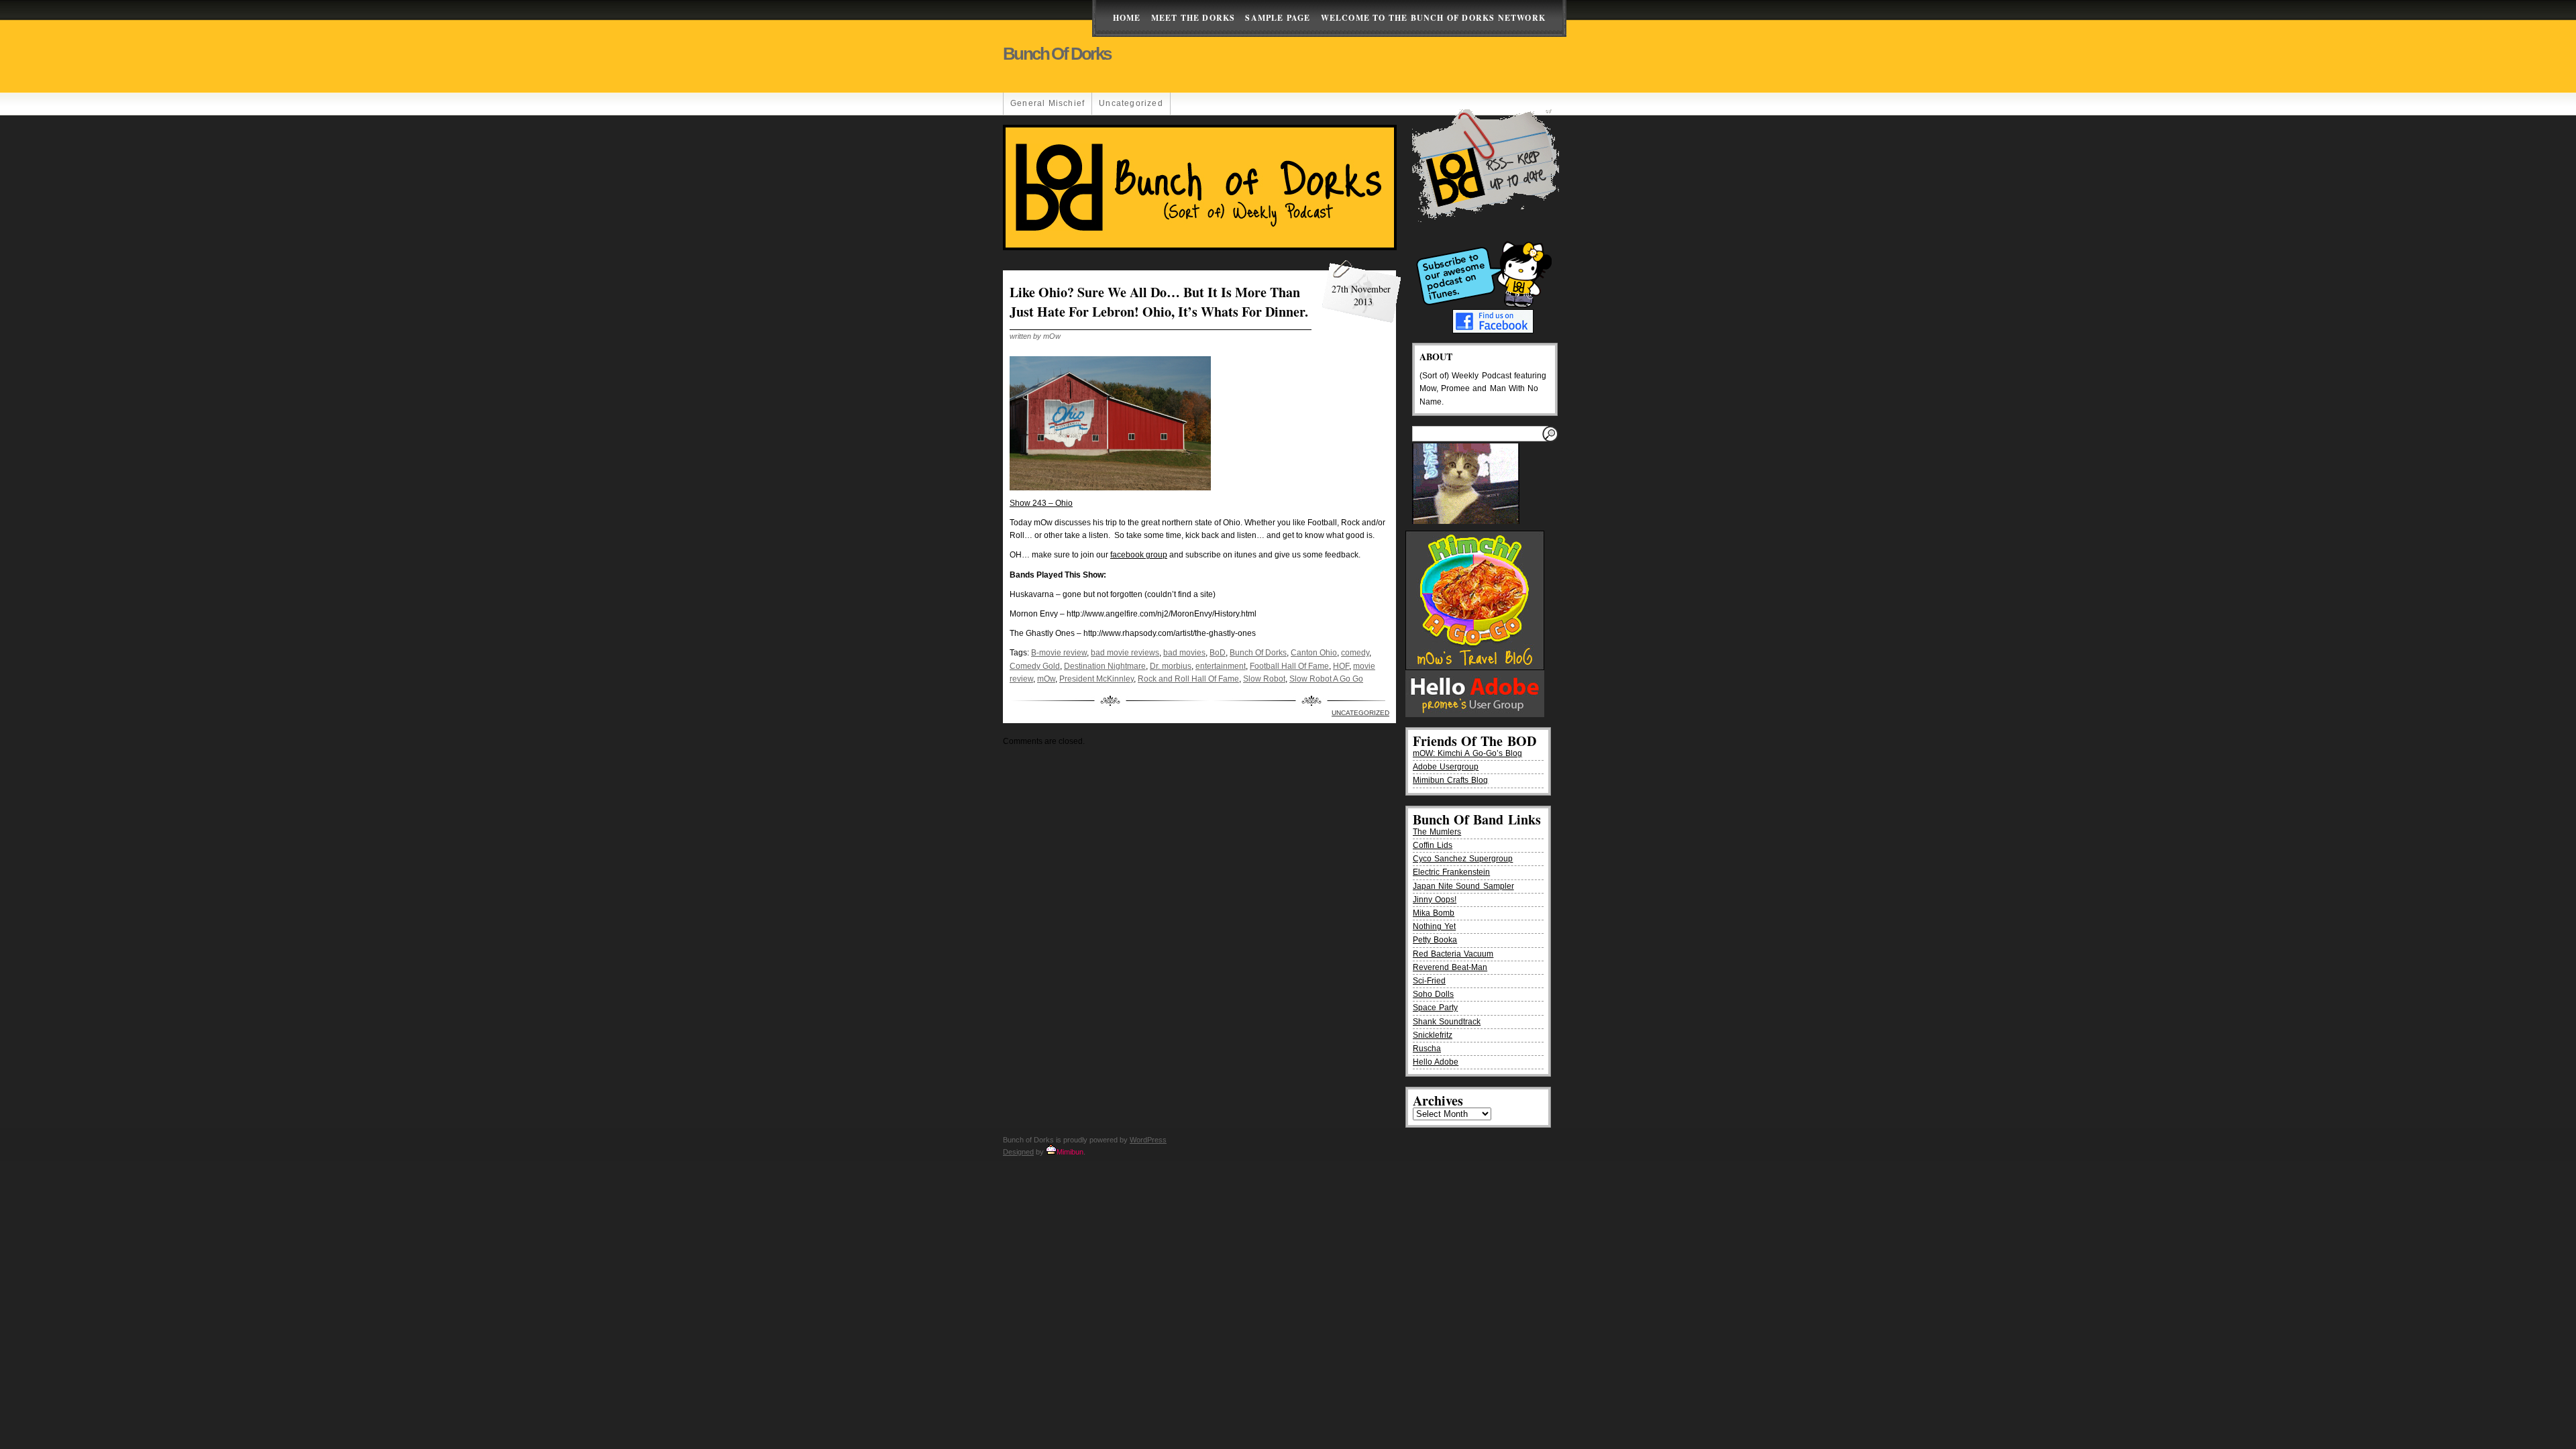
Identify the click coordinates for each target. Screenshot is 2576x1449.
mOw (1046, 679)
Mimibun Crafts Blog (1450, 780)
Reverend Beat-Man (1450, 967)
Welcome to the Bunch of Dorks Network (1433, 18)
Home (1127, 18)
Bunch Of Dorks (1258, 653)
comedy (1355, 653)
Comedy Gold (1035, 666)
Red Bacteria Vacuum (1453, 954)
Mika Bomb (1434, 913)
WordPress (1148, 1140)
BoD (1218, 653)
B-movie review (1059, 653)
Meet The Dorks (1193, 18)
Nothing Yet (1434, 926)
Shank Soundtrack (1447, 1022)
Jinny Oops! (1435, 900)
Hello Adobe (1436, 1062)
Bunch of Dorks (1057, 54)
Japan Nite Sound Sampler (1463, 886)
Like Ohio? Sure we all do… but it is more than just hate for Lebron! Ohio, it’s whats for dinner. (1159, 302)
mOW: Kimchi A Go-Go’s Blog (1467, 753)
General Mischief (1048, 103)
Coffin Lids (1433, 845)
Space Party (1435, 1008)
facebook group (1139, 555)
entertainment (1221, 666)
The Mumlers (1437, 832)
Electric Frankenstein (1451, 872)
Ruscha (1427, 1049)
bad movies (1184, 653)
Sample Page (1278, 18)
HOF (1341, 666)
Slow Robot (1264, 679)
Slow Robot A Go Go (1326, 679)
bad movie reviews (1125, 653)
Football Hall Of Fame (1289, 666)
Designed (1018, 1152)
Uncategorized (1131, 103)
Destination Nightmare (1105, 666)
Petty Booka (1435, 940)
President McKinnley (1096, 679)
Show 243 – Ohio (1041, 503)
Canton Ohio (1314, 653)
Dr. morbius (1171, 666)
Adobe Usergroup (1446, 767)
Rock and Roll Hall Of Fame (1188, 679)
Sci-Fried (1429, 981)
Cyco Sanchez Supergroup (1463, 859)
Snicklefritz (1433, 1035)
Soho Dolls (1433, 994)
